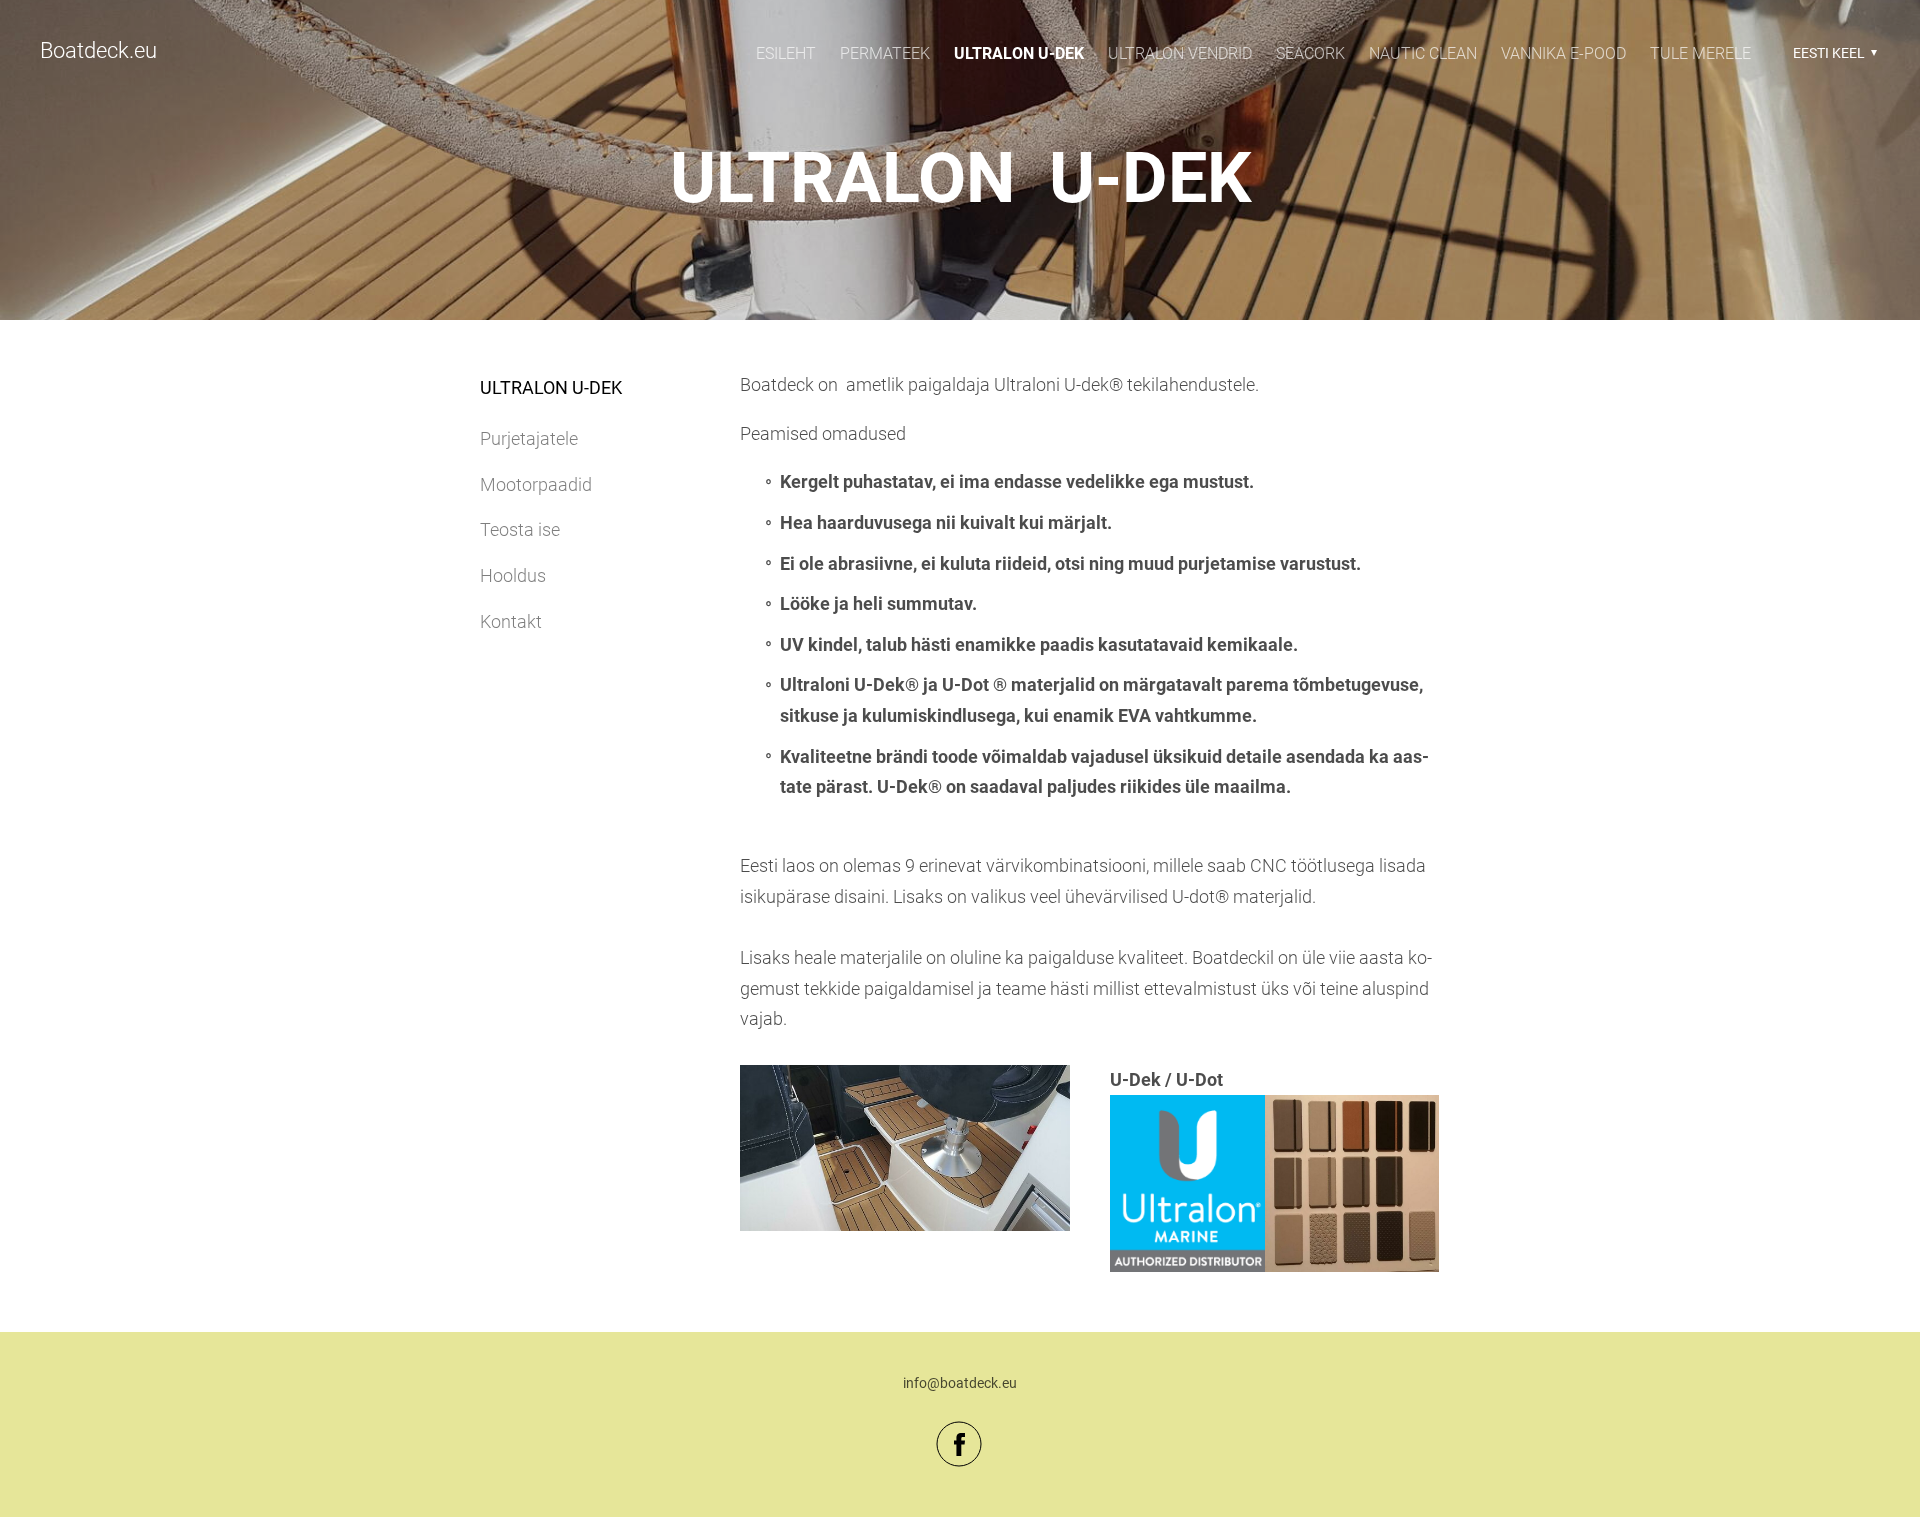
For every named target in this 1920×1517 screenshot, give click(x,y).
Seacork (1310, 53)
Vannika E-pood (1563, 53)
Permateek (885, 53)
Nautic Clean (1423, 53)
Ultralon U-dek (1019, 53)
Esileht (786, 53)
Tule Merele (1700, 53)
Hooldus (513, 575)
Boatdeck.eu (98, 50)
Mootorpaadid (536, 484)
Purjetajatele (529, 438)
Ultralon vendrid (1180, 53)
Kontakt (511, 621)
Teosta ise (520, 529)
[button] (1832, 53)
